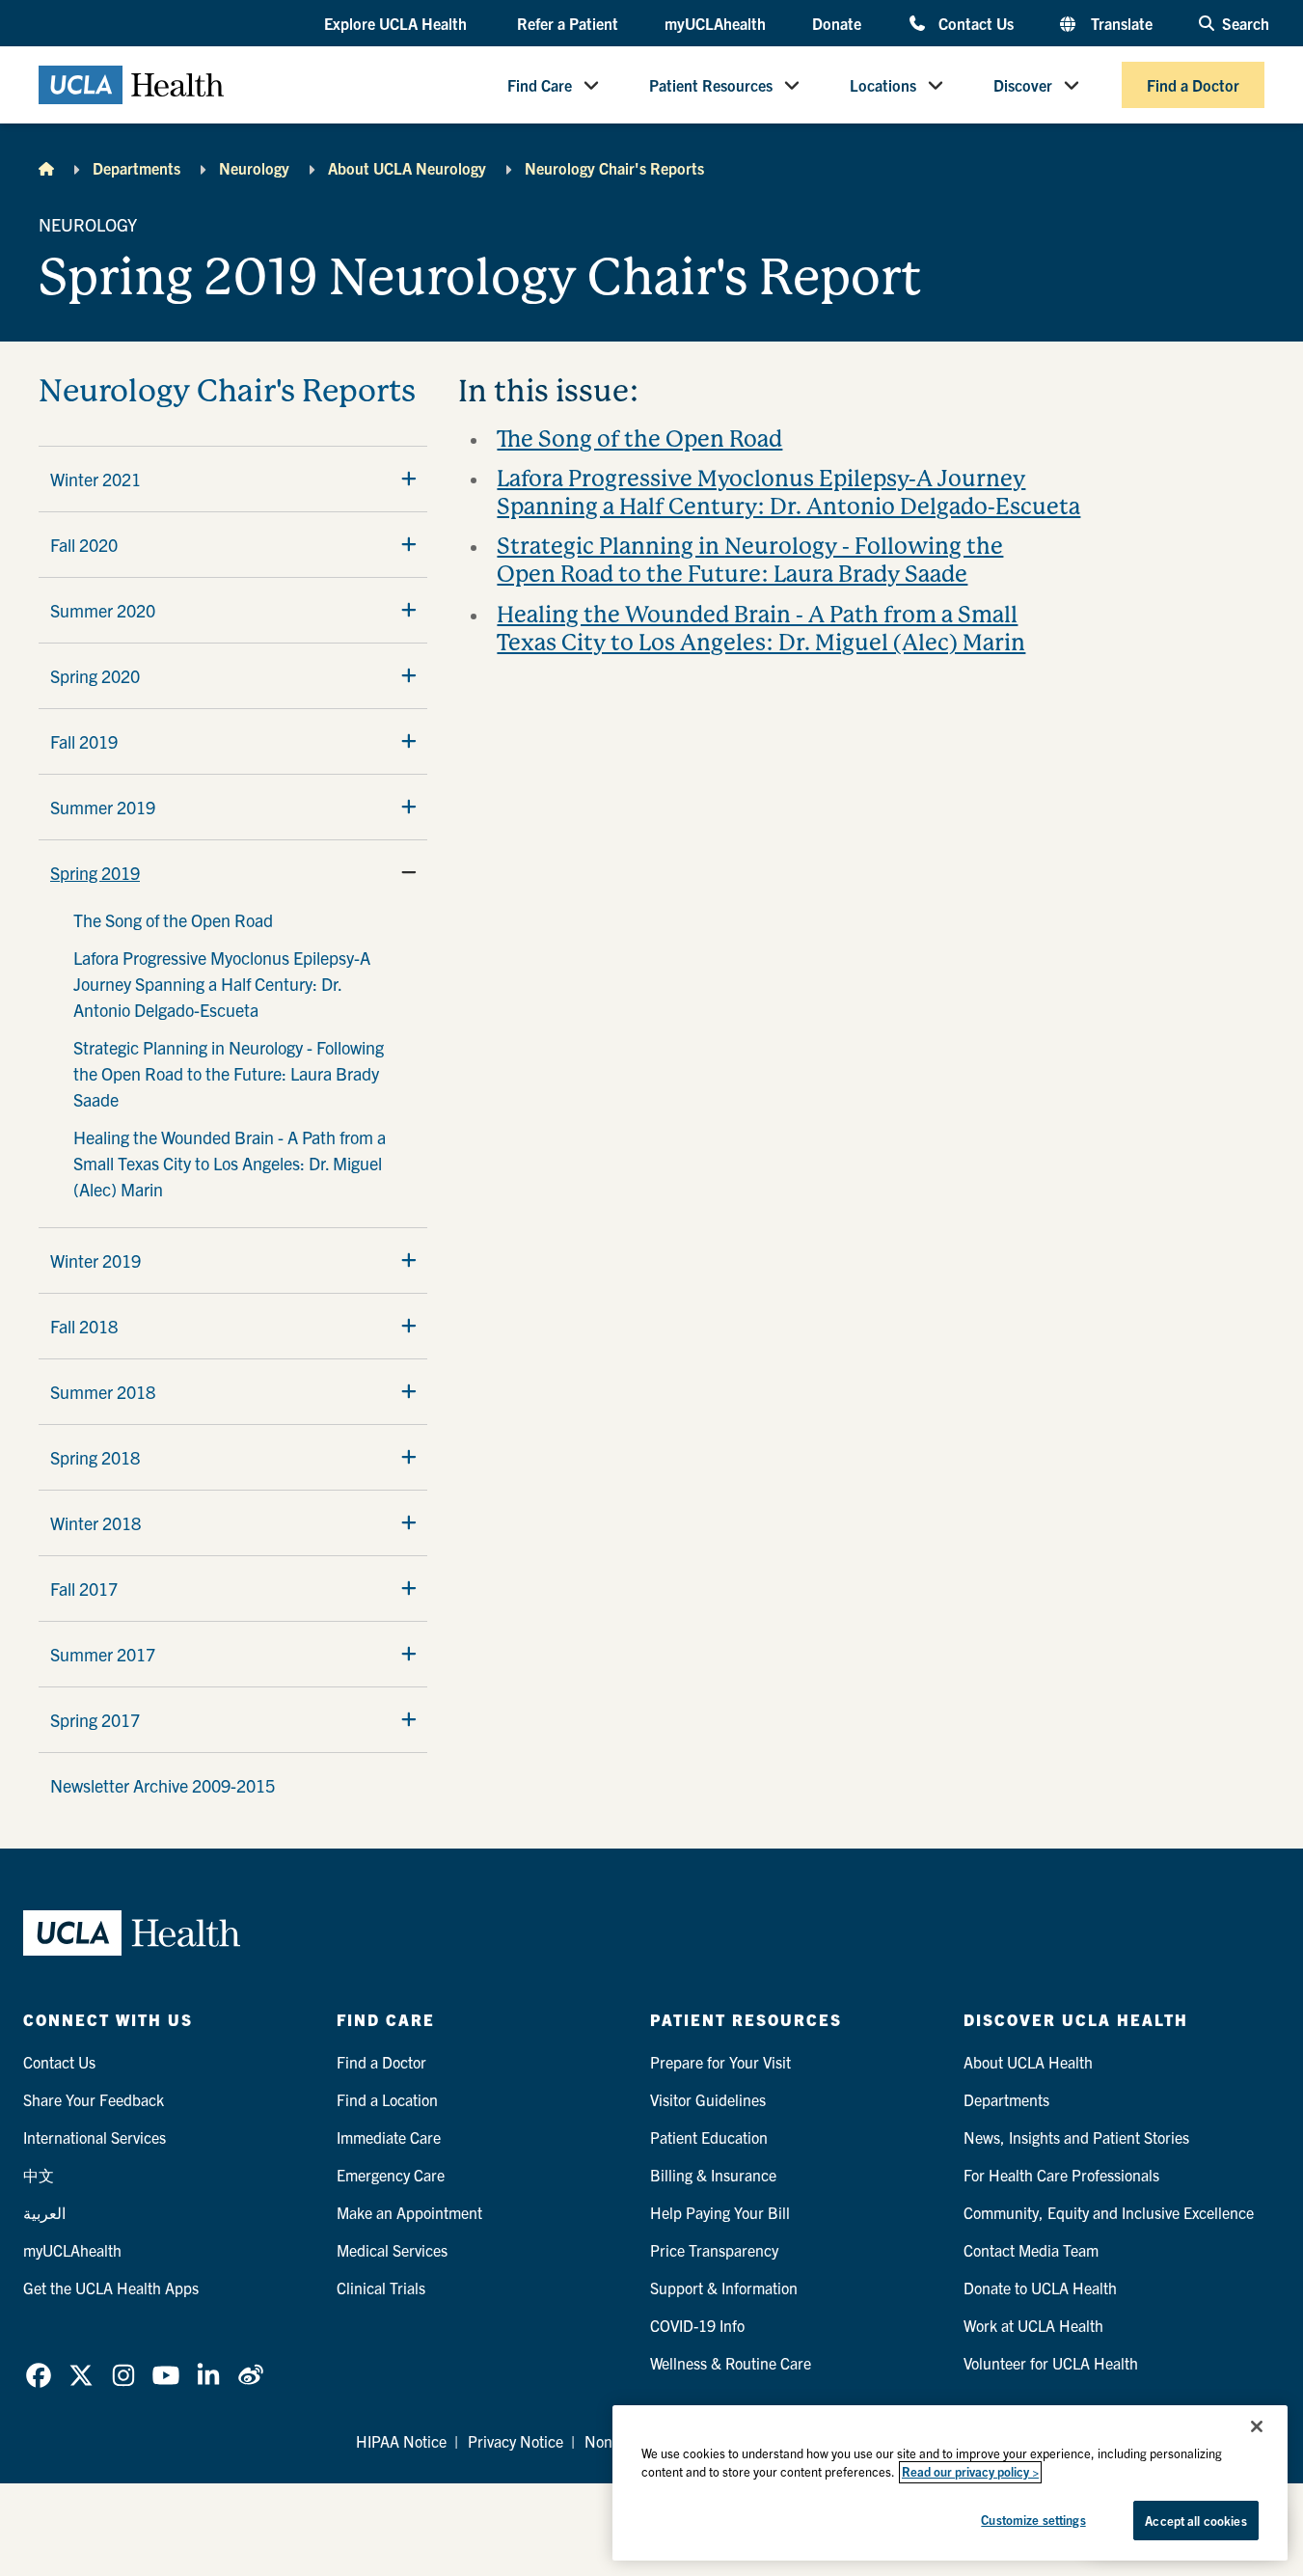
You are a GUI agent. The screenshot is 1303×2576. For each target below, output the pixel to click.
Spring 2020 (95, 676)
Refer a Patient (568, 23)
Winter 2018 (95, 1523)
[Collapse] (409, 872)
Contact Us (976, 23)
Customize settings (1033, 2520)
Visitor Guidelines (708, 2099)
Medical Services (392, 2250)
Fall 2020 (84, 545)
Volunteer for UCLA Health (1051, 2363)
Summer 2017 (103, 1654)
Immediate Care (389, 2137)
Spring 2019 (95, 873)
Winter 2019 (95, 1261)
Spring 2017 (95, 1720)
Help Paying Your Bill (720, 2212)
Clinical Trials (381, 2288)
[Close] (1257, 2426)
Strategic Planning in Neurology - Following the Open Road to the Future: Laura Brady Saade (229, 1073)
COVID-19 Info (697, 2325)
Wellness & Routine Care (731, 2363)
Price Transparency (714, 2250)
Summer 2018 (103, 1392)
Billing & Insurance (713, 2175)
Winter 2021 (95, 479)
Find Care (540, 85)
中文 (39, 2175)
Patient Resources (711, 85)
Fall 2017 (84, 1589)
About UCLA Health (1028, 2062)
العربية (44, 2212)
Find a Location (387, 2099)
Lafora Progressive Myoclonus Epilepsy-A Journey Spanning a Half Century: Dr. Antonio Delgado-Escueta (222, 984)
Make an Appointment (409, 2212)
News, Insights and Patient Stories (1076, 2137)
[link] (39, 2375)
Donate (837, 23)
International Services (95, 2137)
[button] (397, 24)
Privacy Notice (516, 2441)
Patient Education (709, 2137)
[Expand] (409, 479)
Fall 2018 (84, 1326)
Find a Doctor (1193, 85)
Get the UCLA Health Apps (111, 2288)
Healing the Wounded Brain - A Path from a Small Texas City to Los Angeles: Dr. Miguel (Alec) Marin (230, 1163)
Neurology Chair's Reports (614, 168)
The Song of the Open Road (173, 920)
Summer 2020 (103, 610)
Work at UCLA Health (1033, 2325)
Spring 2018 (95, 1457)
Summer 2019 (103, 807)
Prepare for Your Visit (720, 2062)
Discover (1023, 85)
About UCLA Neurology (407, 168)
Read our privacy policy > (970, 2472)
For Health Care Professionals (1061, 2175)
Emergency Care (391, 2175)
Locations (883, 85)
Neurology (254, 168)
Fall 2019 (84, 741)
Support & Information (724, 2288)
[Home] (46, 168)
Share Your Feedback (94, 2099)
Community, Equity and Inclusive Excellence (1109, 2212)
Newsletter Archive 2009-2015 (163, 1785)
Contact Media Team (1031, 2250)
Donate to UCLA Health (1040, 2288)
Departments (136, 168)
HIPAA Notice (401, 2441)
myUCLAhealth (715, 23)
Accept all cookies (1195, 2521)
